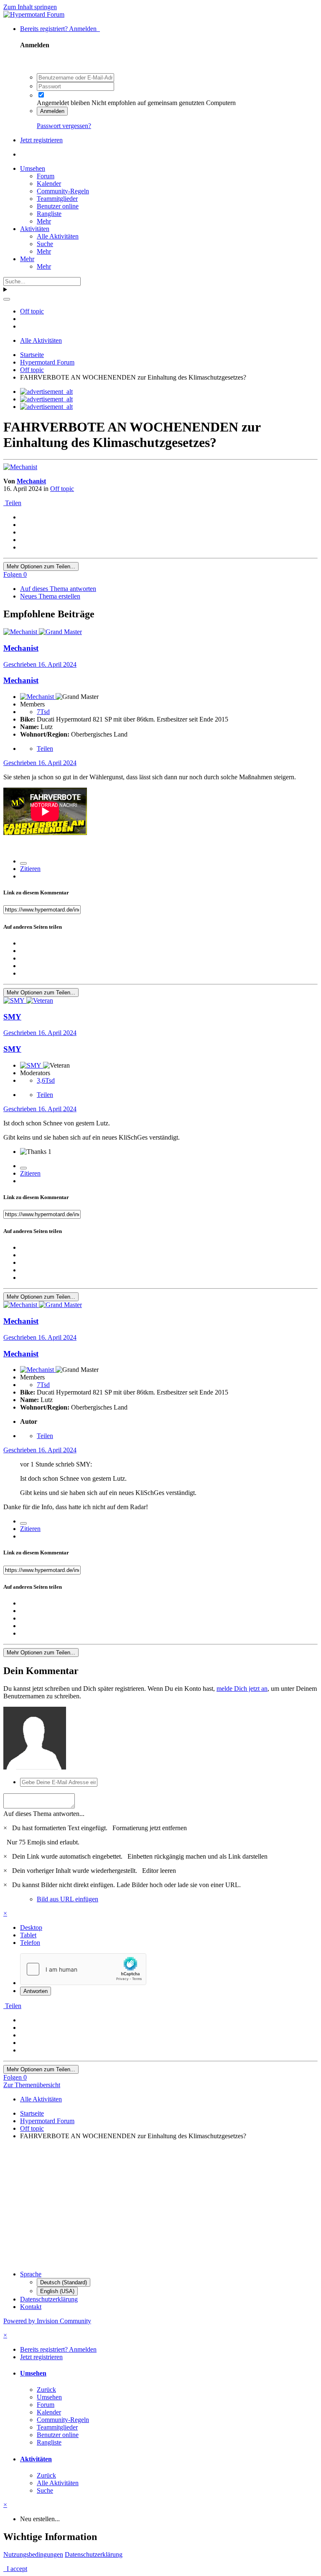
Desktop (31, 1928)
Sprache (31, 2274)
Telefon (30, 1943)
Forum (46, 176)
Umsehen (33, 168)
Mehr (44, 221)
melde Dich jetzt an (242, 1689)
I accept (15, 2569)
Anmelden (52, 111)
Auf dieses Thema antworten (58, 589)
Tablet (28, 1935)
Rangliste (49, 214)
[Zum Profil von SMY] (15, 1000)
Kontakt (31, 2307)
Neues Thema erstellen (50, 596)
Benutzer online (58, 206)
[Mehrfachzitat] (23, 863)
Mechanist (31, 481)
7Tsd (43, 712)
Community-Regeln (63, 191)
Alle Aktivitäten (58, 236)
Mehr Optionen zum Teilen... (41, 566)
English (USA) (57, 2291)
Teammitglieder (57, 199)
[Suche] (7, 299)
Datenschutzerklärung (49, 2299)
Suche (45, 244)
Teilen (12, 503)
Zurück (46, 2390)
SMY (12, 1017)
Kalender (49, 184)
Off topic (62, 489)
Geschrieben (40, 664)
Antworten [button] (36, 1991)
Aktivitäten (35, 229)
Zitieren (30, 869)
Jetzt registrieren (41, 140)
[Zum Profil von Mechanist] (20, 467)
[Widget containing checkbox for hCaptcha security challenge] (83, 1969)
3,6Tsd (46, 1080)
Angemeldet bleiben (63, 103)
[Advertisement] (160, 2205)
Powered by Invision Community (47, 2321)
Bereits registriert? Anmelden (60, 29)
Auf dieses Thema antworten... (44, 1814)
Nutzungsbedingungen (33, 2554)
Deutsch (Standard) (64, 2282)
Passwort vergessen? (64, 126)
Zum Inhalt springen (30, 7)
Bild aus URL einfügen (68, 1899)
